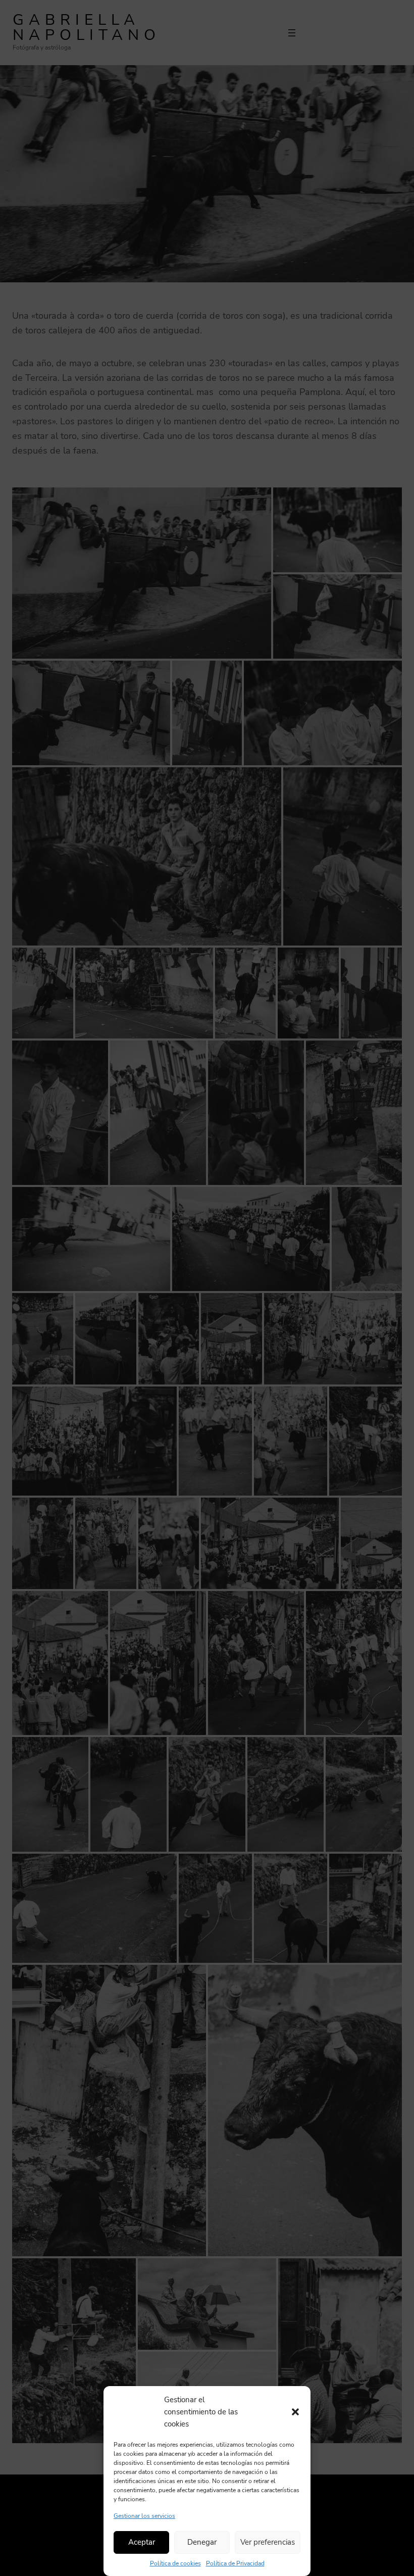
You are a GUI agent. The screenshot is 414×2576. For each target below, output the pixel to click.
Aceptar (142, 2542)
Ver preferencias (268, 2542)
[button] (295, 2412)
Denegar (202, 2542)
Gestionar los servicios (144, 2516)
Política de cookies (175, 2563)
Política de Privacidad (235, 2563)
